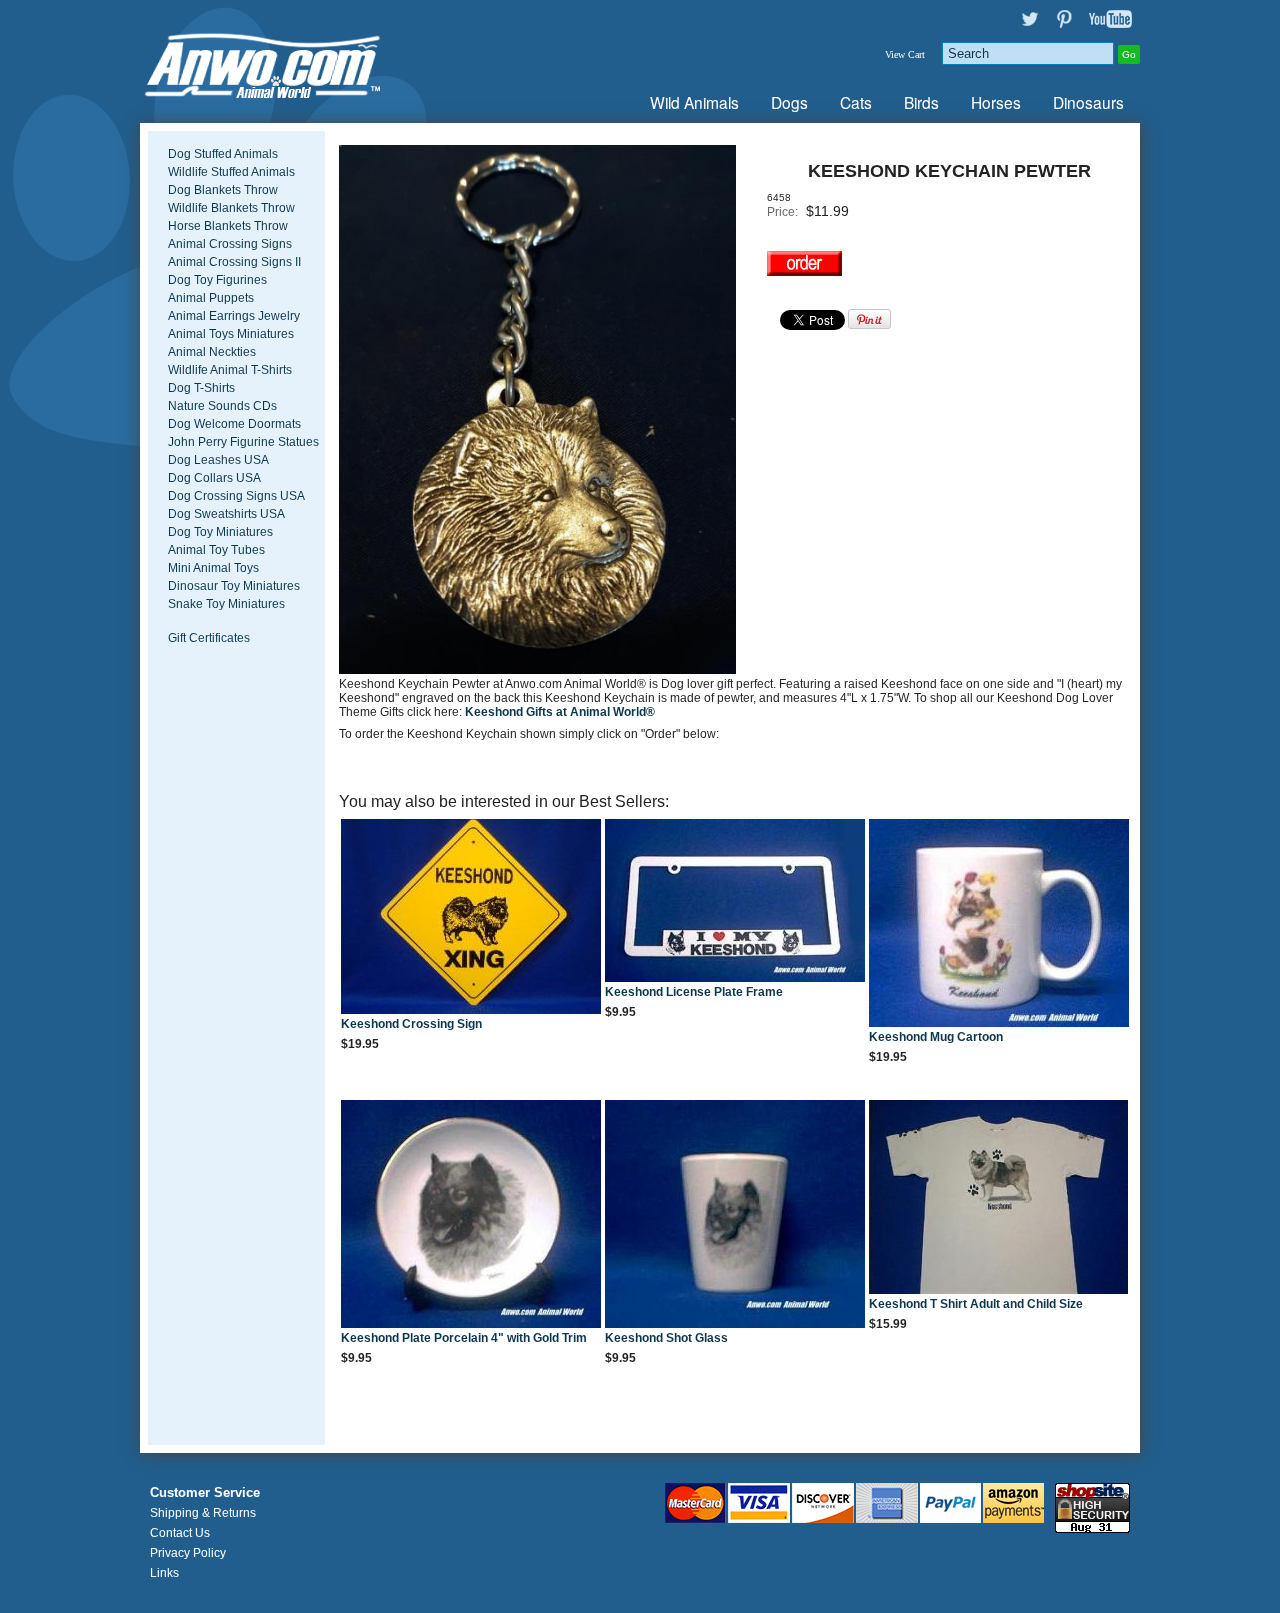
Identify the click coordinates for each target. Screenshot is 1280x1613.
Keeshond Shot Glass (666, 1338)
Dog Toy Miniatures (220, 532)
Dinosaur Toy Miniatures (234, 586)
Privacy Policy (188, 1553)
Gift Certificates (209, 638)
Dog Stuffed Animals (223, 154)
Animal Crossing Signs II (234, 262)
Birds (921, 102)
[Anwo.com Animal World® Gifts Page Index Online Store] (305, 61)
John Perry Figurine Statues (243, 442)
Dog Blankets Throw (223, 190)
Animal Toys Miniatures (231, 334)
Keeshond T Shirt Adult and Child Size (976, 1304)
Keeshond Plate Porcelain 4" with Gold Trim (464, 1338)
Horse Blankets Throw (228, 226)
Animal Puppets (211, 298)
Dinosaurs (1088, 102)
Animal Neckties (212, 352)
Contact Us (180, 1533)
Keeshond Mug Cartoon (936, 1037)
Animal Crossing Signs (230, 244)
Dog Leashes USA (218, 460)
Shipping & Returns (203, 1513)
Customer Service (205, 1493)
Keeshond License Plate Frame (694, 992)
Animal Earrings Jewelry (234, 316)
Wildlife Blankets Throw (231, 208)
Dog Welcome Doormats (234, 424)
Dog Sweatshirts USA (226, 514)
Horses (996, 102)
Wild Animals (694, 102)
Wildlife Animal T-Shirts (230, 370)
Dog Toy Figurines (217, 280)
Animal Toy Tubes (216, 550)
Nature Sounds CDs (222, 406)
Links (164, 1573)
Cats (856, 102)
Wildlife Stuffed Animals (231, 172)
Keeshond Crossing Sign (411, 1024)
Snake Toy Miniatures (226, 604)
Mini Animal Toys (213, 568)
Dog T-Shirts (201, 388)
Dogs (789, 102)
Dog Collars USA (214, 478)
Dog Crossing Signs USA (236, 496)
